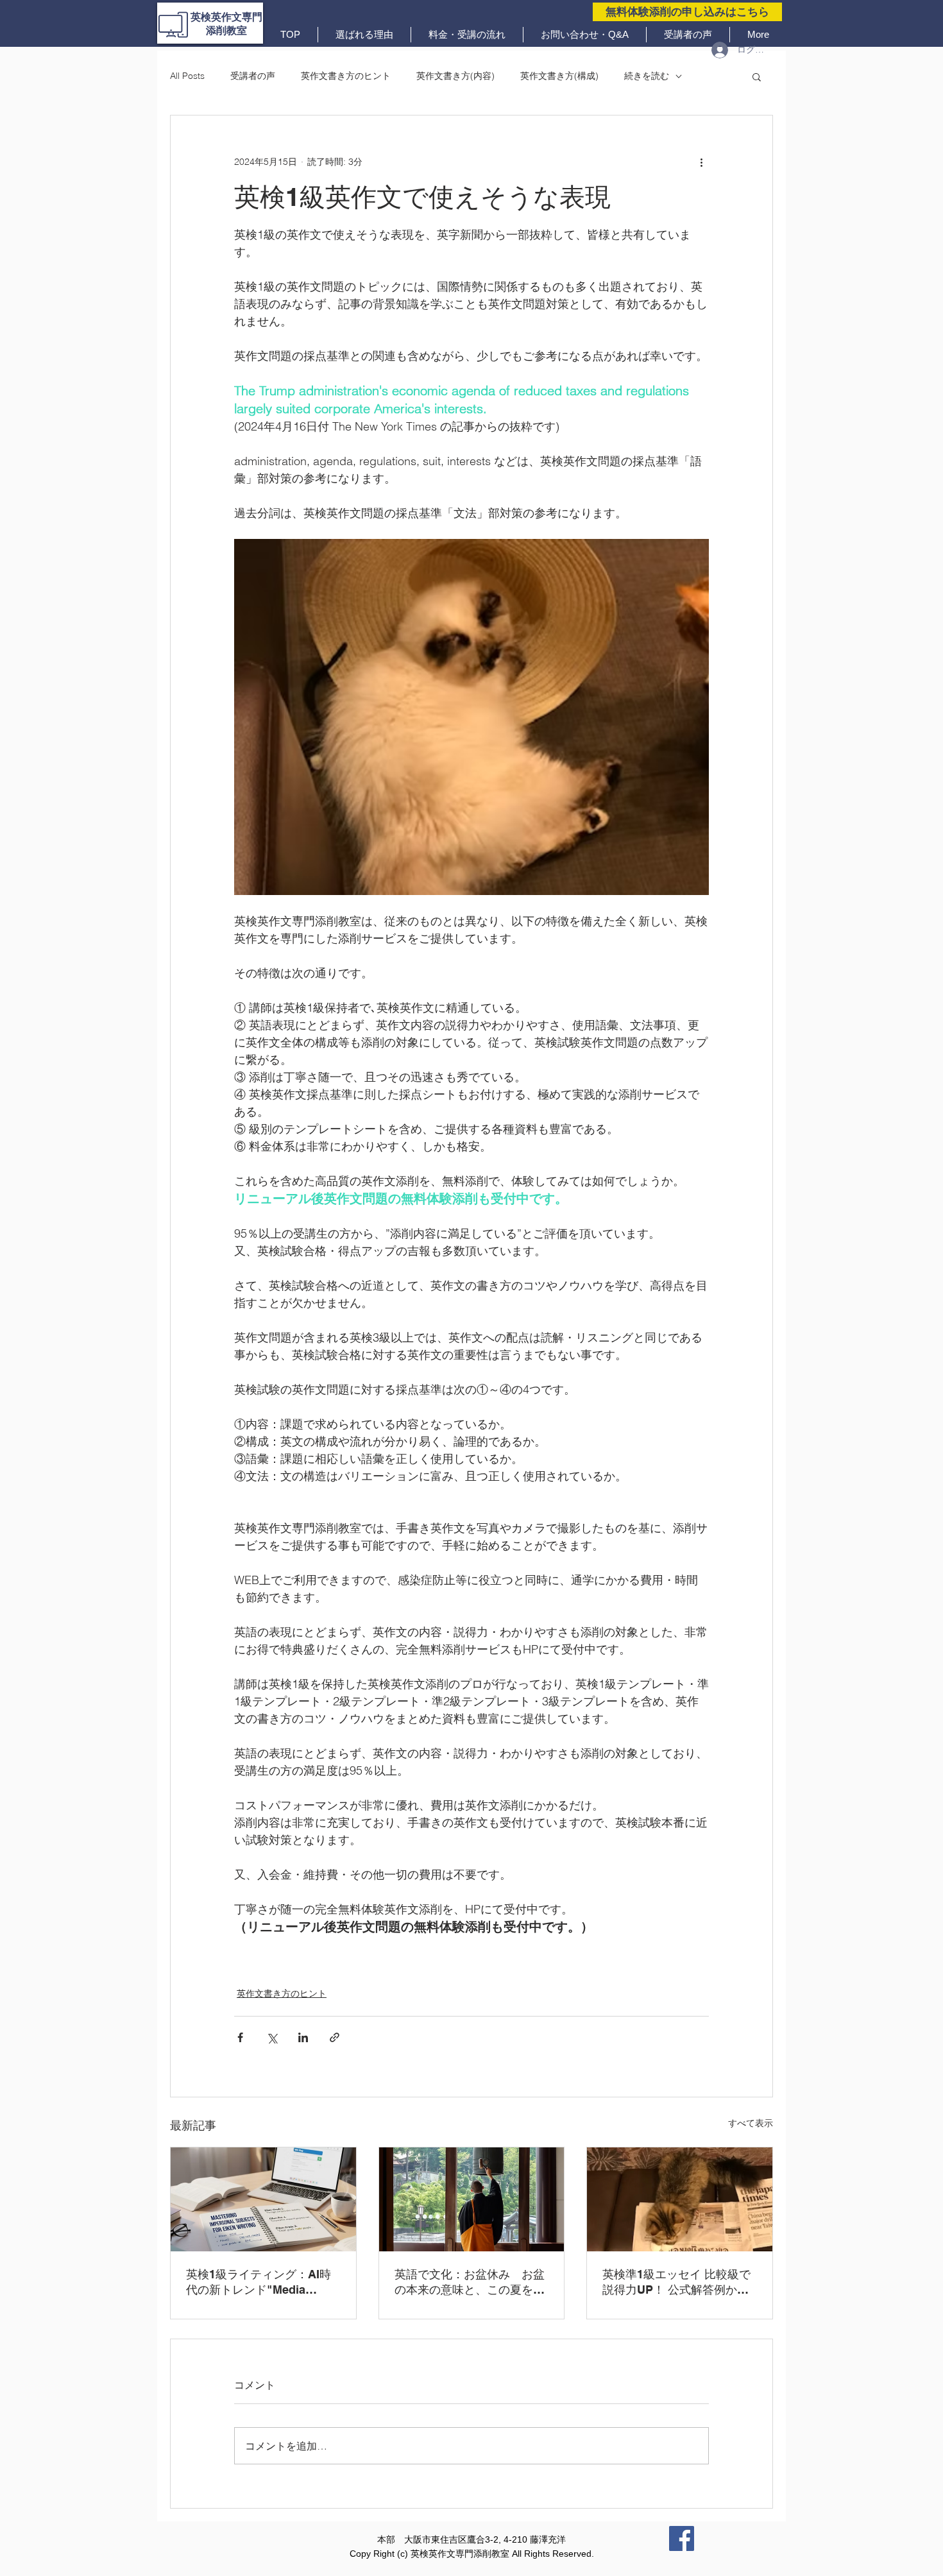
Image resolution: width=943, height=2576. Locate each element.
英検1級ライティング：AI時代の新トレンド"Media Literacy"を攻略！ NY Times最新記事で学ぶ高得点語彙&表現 (261, 2282)
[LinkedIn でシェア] (303, 2037)
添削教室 (226, 30)
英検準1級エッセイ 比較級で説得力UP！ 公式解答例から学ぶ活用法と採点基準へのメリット (677, 2282)
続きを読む (647, 76)
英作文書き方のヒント (346, 76)
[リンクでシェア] (335, 2037)
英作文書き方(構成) (559, 76)
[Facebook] (682, 2538)
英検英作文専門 (226, 17)
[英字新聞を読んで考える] (680, 2199)
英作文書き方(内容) (455, 76)
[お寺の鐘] (472, 2199)
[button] (757, 76)
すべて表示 (751, 2123)
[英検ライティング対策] (263, 2199)
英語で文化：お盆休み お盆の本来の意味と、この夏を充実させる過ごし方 (470, 2282)
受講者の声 (253, 76)
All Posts (187, 76)
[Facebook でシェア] (240, 2037)
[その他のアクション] (701, 162)
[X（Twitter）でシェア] (272, 2037)
